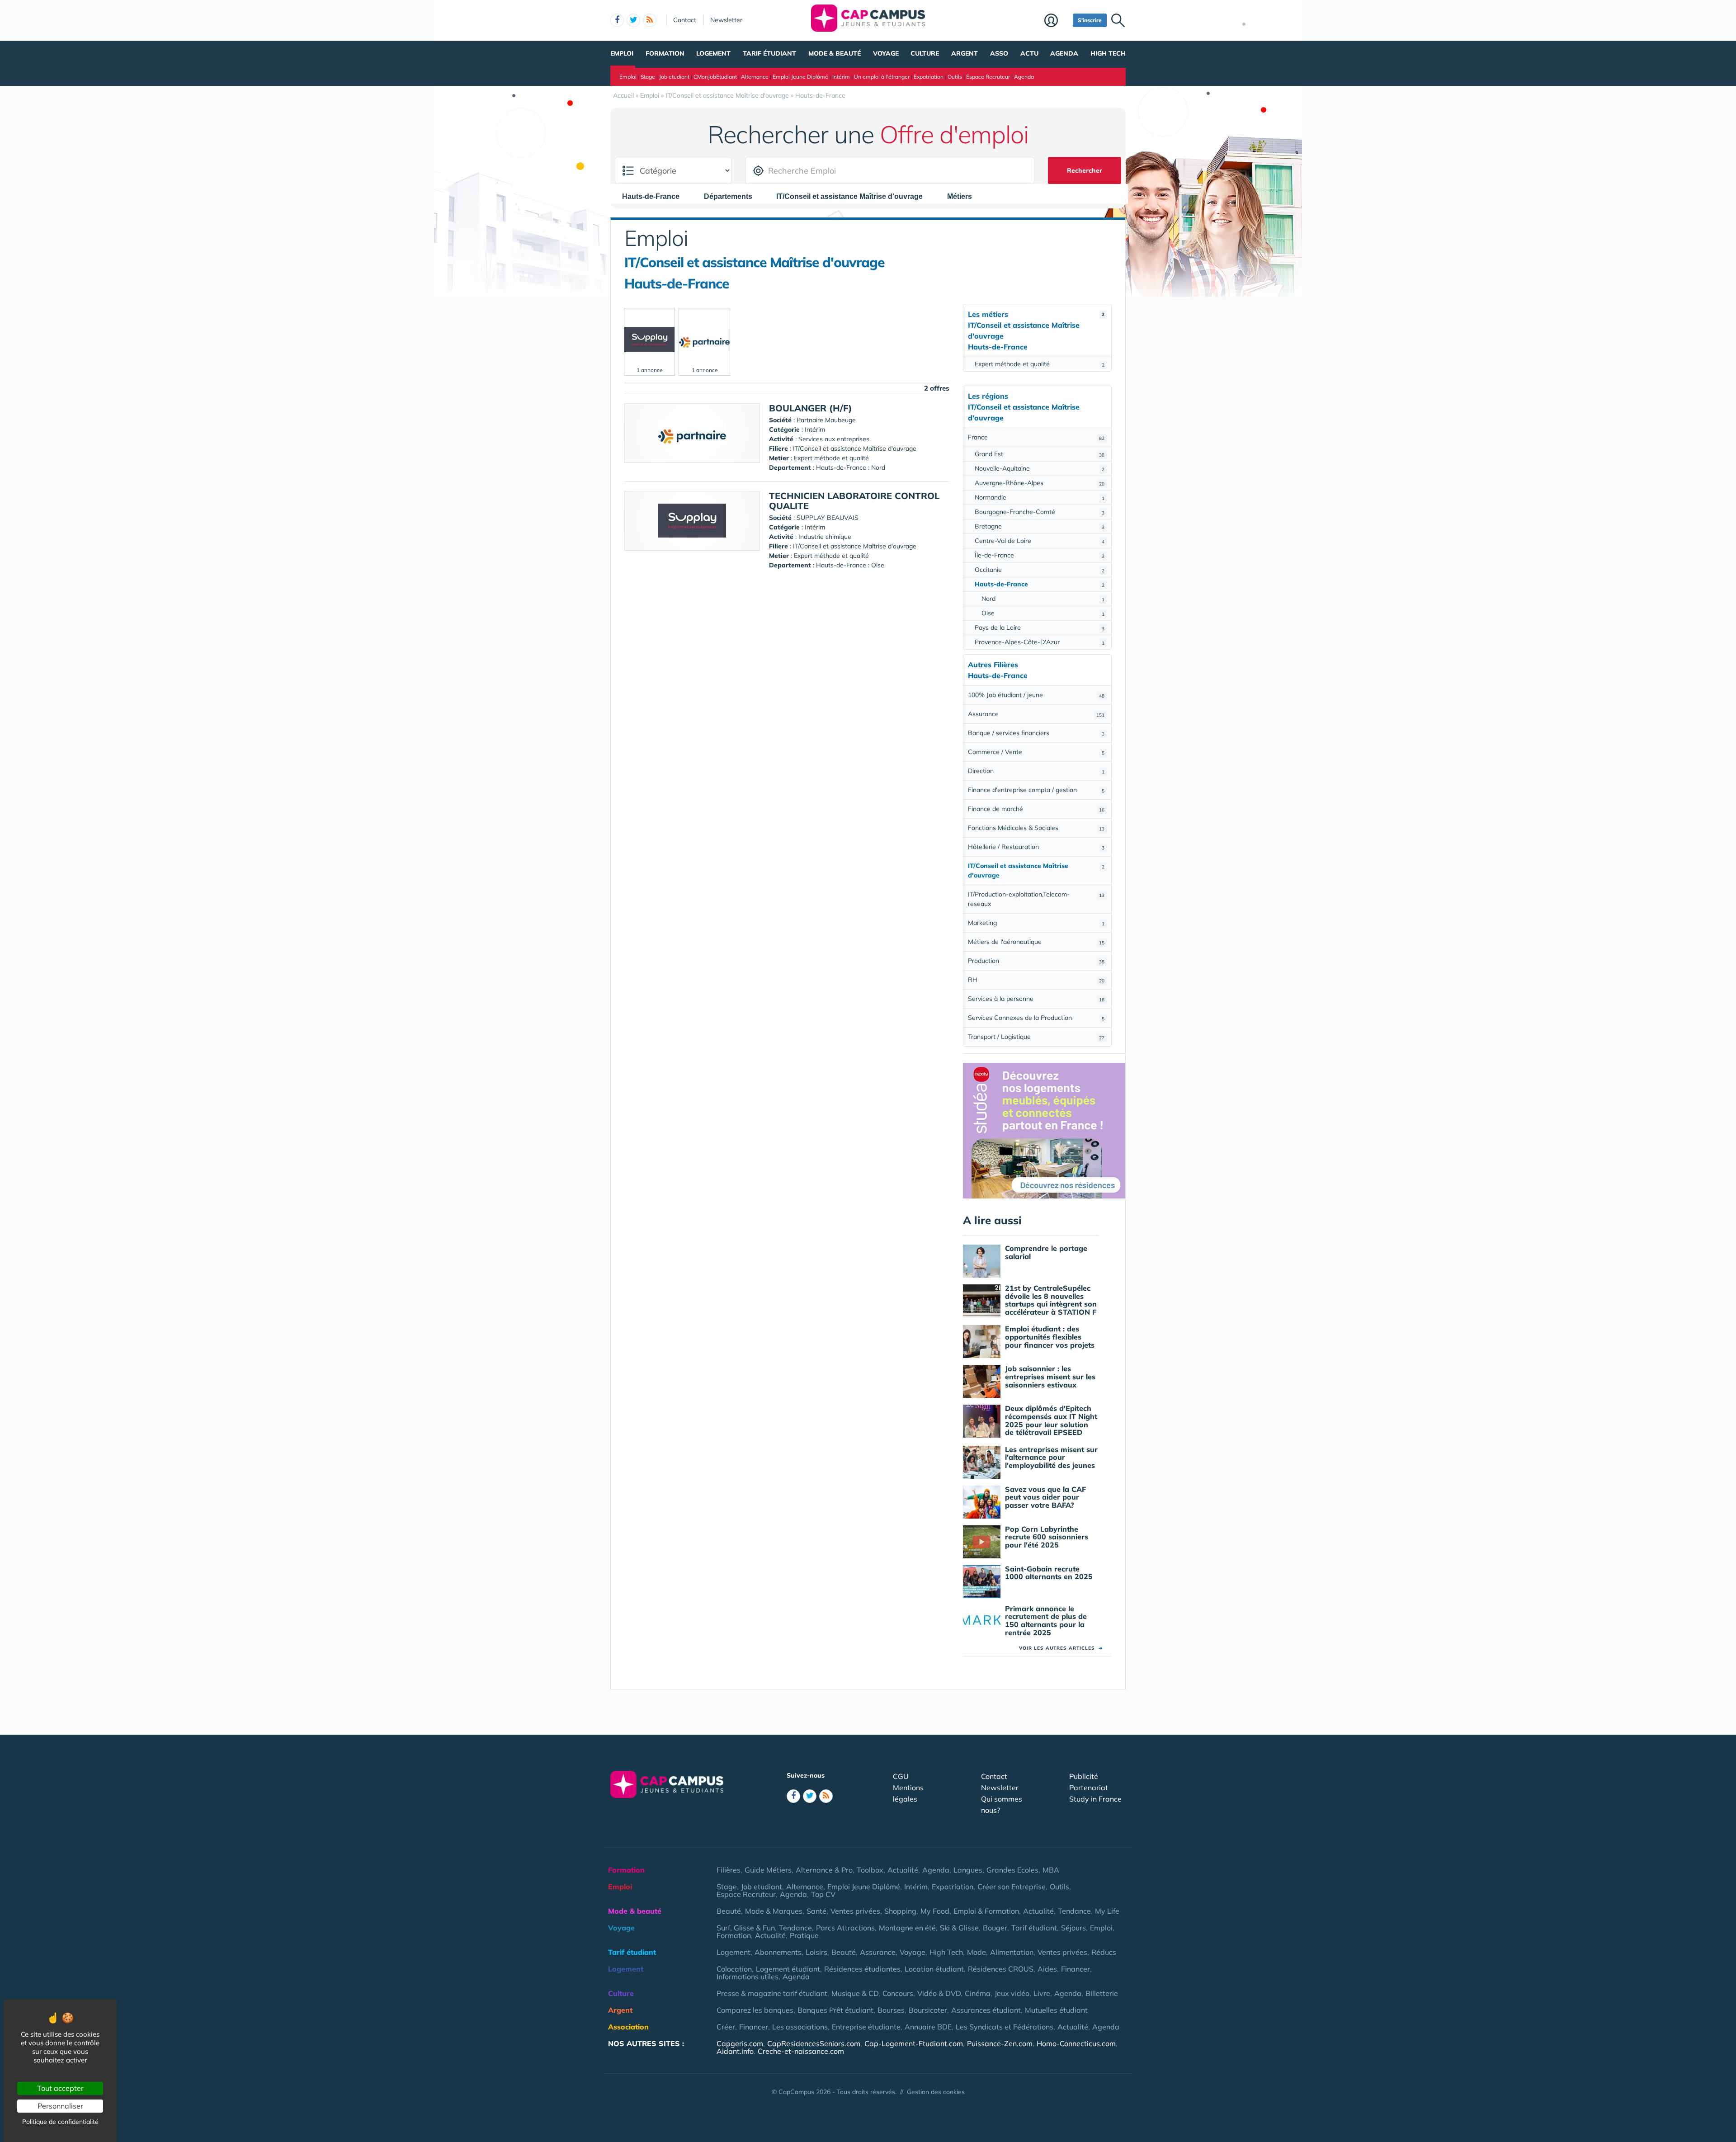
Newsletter (726, 20)
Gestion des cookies (936, 2092)
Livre (1042, 1993)
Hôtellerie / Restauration (1036, 847)
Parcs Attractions (845, 1928)
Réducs (1104, 1952)
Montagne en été (907, 1928)
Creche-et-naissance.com (801, 2051)
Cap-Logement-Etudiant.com (914, 2043)
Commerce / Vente (1036, 752)
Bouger (995, 1928)
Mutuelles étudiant (1056, 2010)
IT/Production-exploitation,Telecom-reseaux (1036, 899)
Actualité (903, 1870)
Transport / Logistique (1036, 1037)
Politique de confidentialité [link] (60, 2122)
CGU (901, 1776)
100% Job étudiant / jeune (1036, 695)
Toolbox (870, 1870)
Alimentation (1012, 1952)
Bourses (891, 2010)
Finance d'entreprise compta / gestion (1036, 790)
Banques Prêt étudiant (835, 2010)
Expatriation (929, 77)
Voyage (886, 53)
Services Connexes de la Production (1036, 1018)
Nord (1043, 599)
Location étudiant (934, 1969)
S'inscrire (1090, 20)
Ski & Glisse (959, 1928)
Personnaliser (60, 2106)
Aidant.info (735, 2051)
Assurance (1036, 714)
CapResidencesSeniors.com (814, 2043)
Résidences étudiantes (862, 1969)
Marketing (1036, 923)
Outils (955, 77)
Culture (925, 53)
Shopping (900, 1911)
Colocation (734, 1969)
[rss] (650, 20)
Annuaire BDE (928, 2027)
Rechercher (1085, 170)
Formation (665, 53)
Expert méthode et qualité (1040, 364)
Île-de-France (1040, 555)
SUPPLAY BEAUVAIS (828, 518)
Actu (1029, 53)
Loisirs (816, 1952)
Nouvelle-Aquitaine (1040, 468)
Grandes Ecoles (1012, 1870)
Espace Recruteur (988, 77)
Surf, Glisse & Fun (746, 1928)
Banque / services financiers (1036, 733)
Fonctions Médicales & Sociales (1036, 828)
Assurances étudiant (986, 2010)
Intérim (841, 77)
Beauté (729, 1911)
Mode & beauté (835, 53)
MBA (1051, 1870)
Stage (648, 77)
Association (628, 2027)
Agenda (1064, 53)
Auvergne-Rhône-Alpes (1040, 483)
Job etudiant (674, 77)
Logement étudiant (788, 1969)
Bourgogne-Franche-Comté (1040, 512)
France (1036, 437)
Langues (968, 1870)
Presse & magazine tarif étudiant (772, 1993)
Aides (1047, 1969)
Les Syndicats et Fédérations (1005, 2027)
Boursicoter (928, 2010)
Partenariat (1089, 1788)
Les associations (800, 2027)
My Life (1107, 1911)
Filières (729, 1870)
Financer (1076, 1969)
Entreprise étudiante (866, 2027)
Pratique (804, 1935)
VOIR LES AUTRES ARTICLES (1061, 1648)
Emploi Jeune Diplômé (800, 77)
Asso (999, 53)
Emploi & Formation (986, 1911)
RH (1036, 980)
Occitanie (1040, 570)
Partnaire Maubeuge (826, 420)
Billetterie (1102, 1993)
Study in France (1095, 1799)
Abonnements (778, 1952)
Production (1036, 961)
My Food (935, 1911)
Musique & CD (855, 1993)
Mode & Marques (774, 1911)
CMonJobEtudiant (715, 77)
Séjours (1073, 1928)
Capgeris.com (740, 2043)
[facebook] (617, 20)
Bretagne (1040, 526)
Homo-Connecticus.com (1076, 2043)
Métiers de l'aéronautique (1036, 942)
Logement (713, 53)
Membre (1056, 21)
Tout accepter (60, 2088)
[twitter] (633, 20)
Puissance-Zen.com (1000, 2043)
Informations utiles (748, 1977)
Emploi (622, 53)
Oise (1043, 613)
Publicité (1084, 1776)
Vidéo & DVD (939, 1993)
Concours (898, 1993)
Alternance (755, 77)
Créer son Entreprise (1012, 1887)
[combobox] (655, 196)
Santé (816, 1911)
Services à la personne (1036, 999)
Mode (976, 1952)
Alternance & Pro (824, 1870)
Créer (726, 2027)
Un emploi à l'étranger (882, 77)
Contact (685, 20)
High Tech (1108, 53)
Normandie (1040, 497)
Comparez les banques (755, 2010)
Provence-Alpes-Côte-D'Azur (1040, 642)
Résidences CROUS (1001, 1969)
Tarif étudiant (769, 53)
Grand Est (1040, 454)
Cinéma (978, 1993)
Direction (1036, 771)
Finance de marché (1036, 809)
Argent (965, 53)
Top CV (823, 1894)
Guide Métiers (768, 1870)
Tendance (1074, 1911)
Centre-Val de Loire (1040, 541)
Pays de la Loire (1040, 628)
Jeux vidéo (1012, 1993)
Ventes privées (855, 1911)
